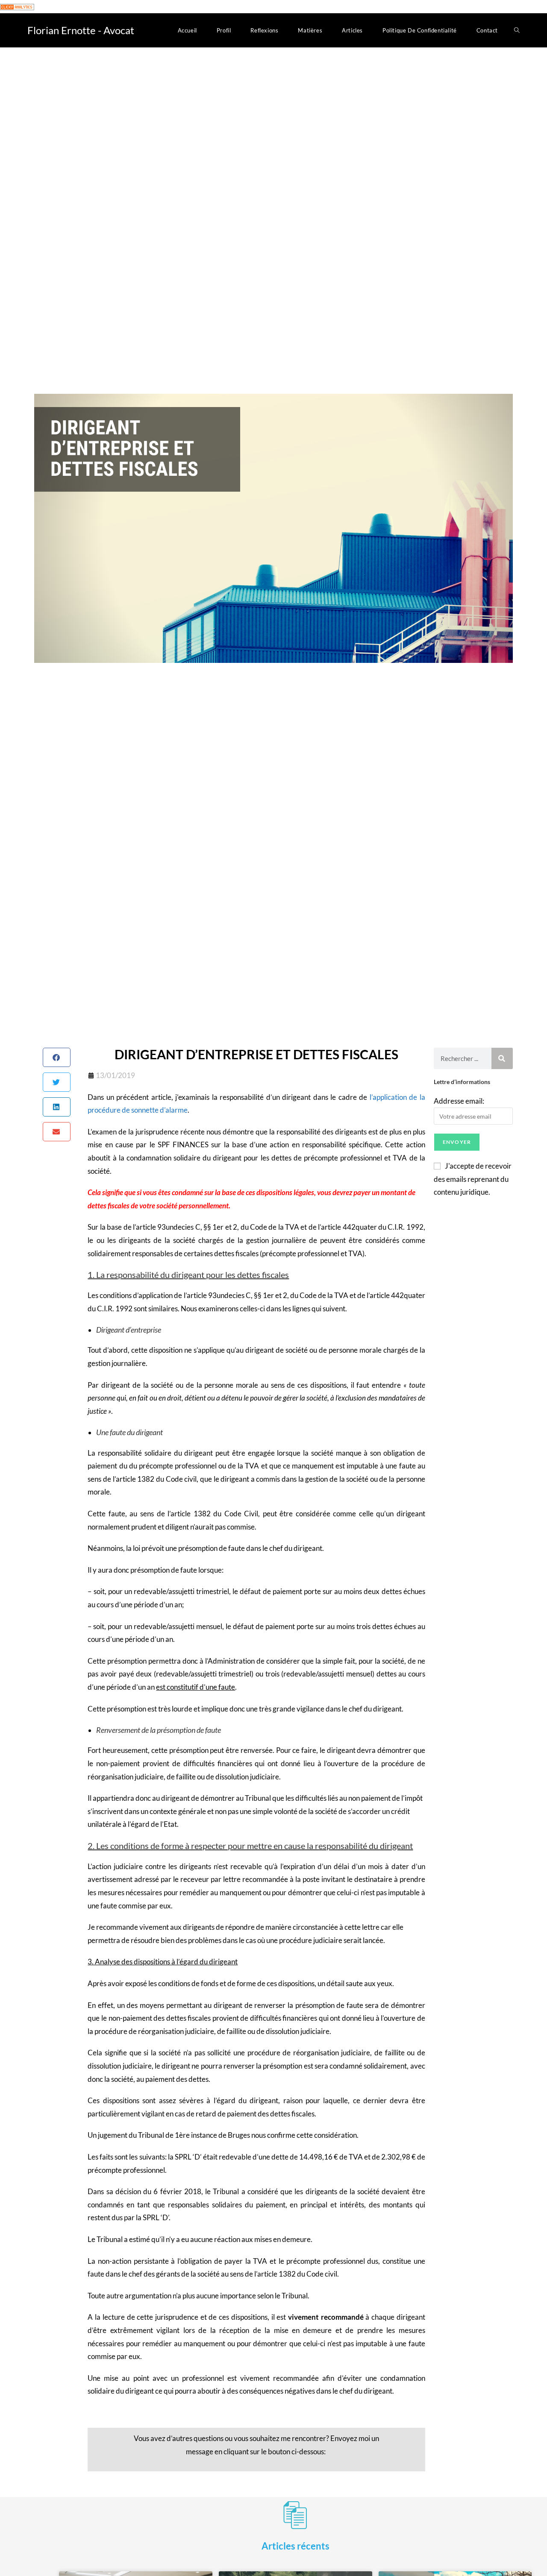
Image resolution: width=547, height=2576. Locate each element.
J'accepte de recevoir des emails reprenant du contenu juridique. (473, 1179)
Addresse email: (459, 1101)
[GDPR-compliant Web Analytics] (17, 6)
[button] (57, 1057)
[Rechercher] (502, 1058)
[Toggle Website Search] (517, 30)
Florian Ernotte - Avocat (81, 30)
